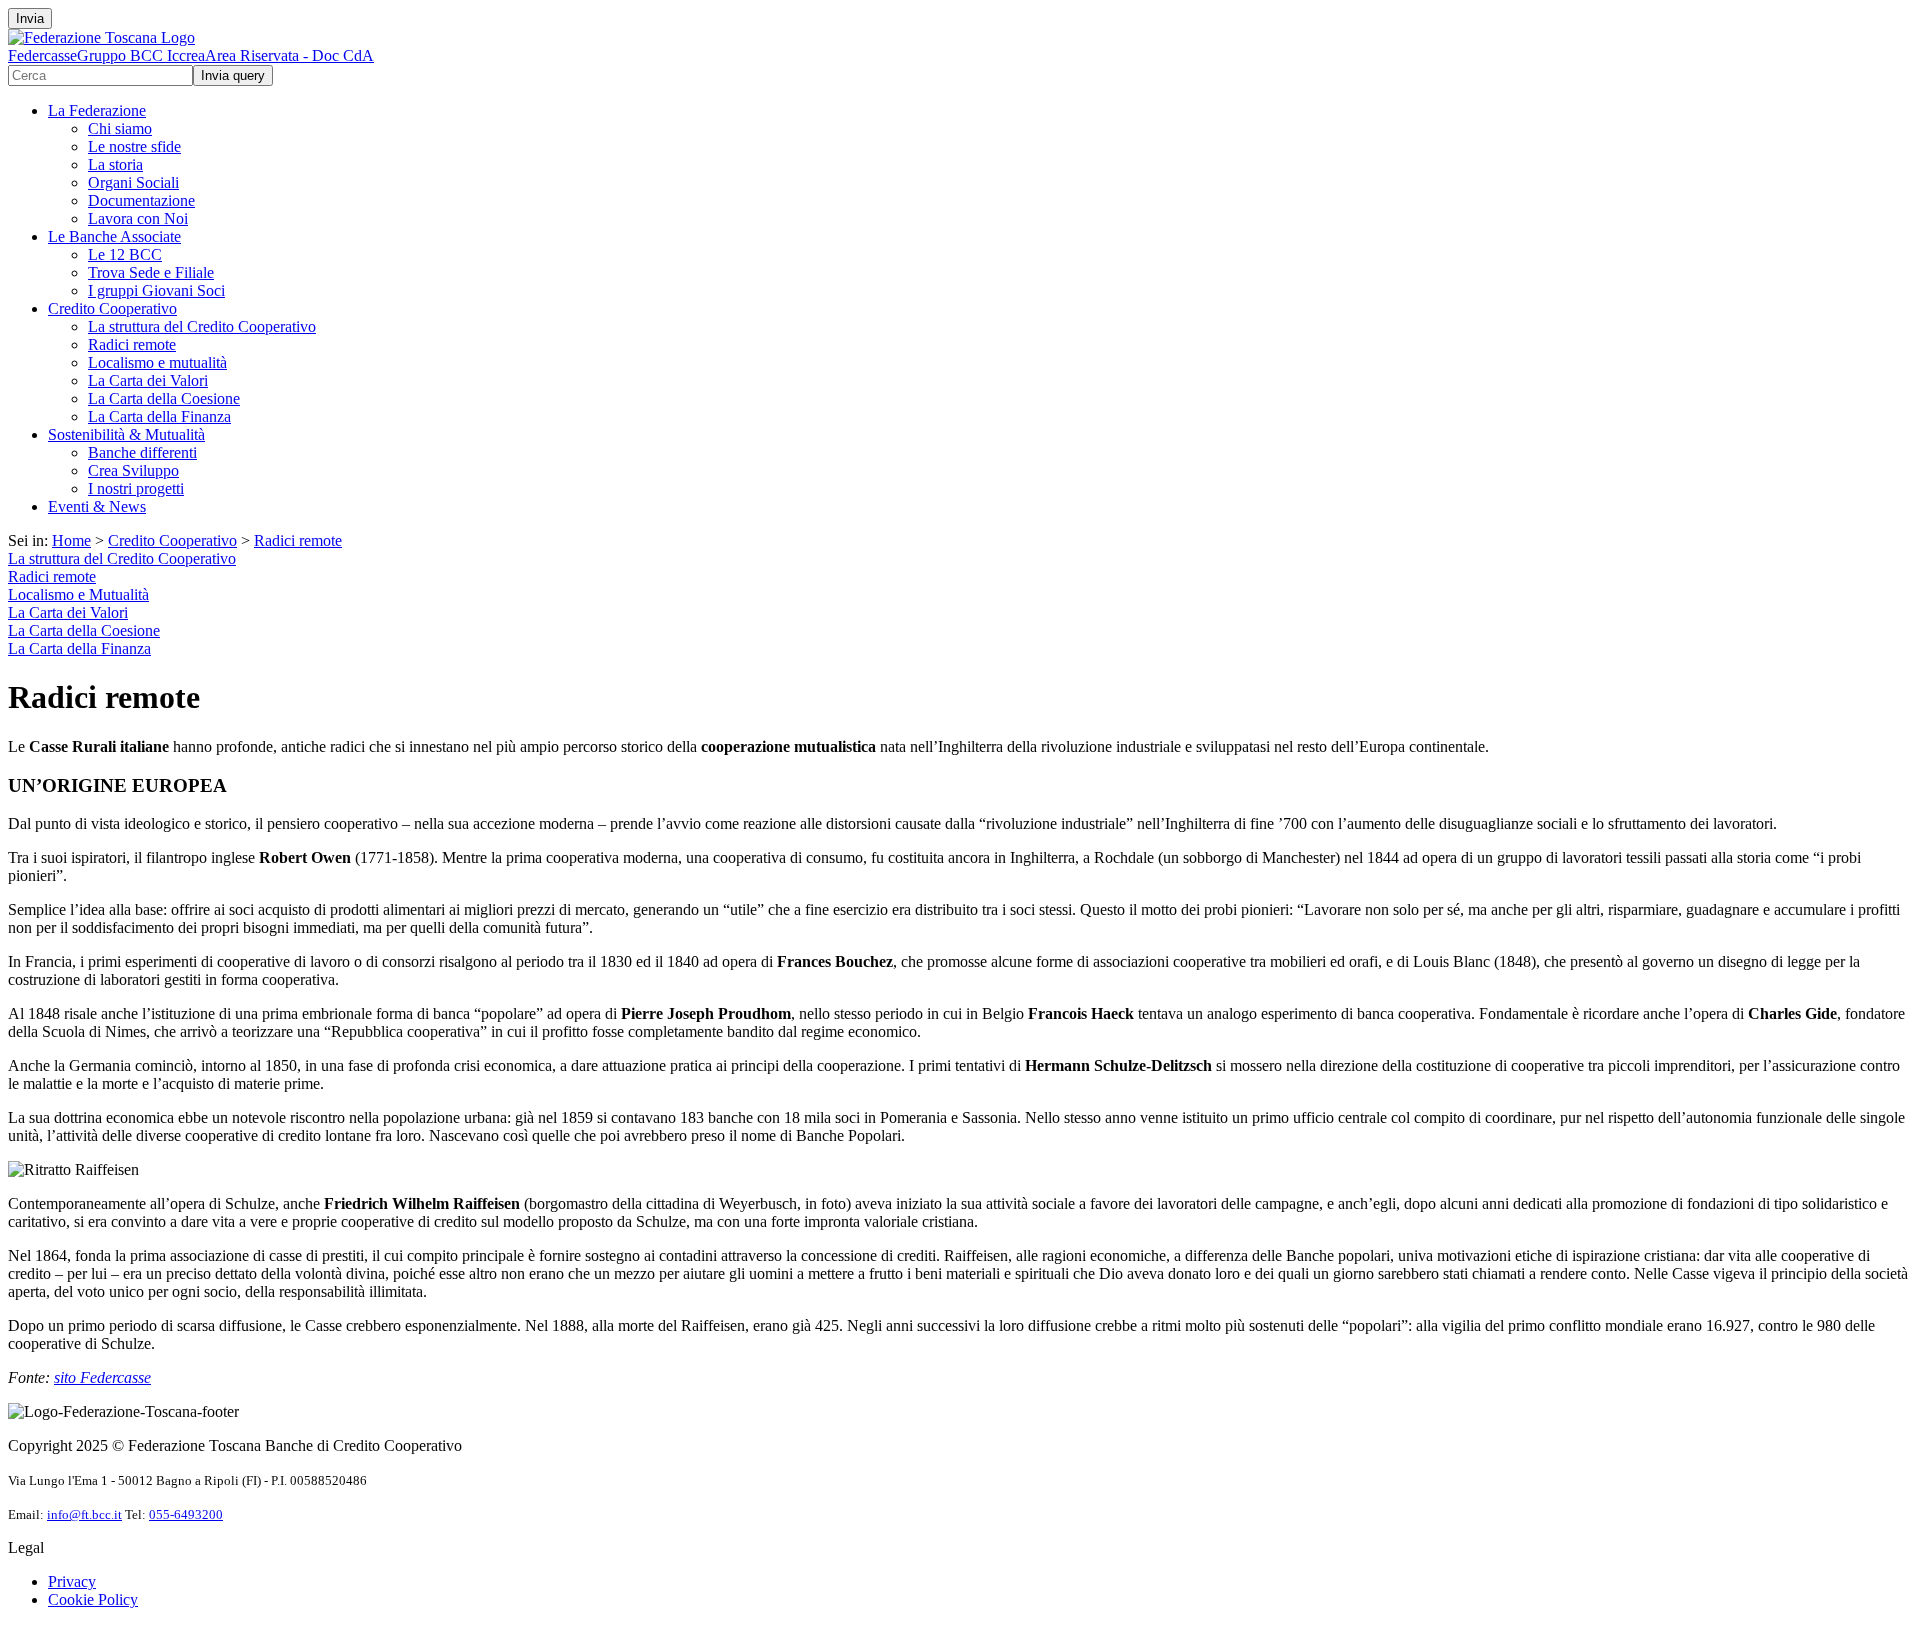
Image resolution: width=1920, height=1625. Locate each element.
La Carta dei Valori (148, 380)
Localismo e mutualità (157, 362)
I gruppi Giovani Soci (156, 290)
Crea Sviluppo (133, 470)
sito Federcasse (102, 1377)
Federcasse (42, 55)
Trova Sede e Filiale (151, 272)
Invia (30, 18)
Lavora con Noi (138, 218)
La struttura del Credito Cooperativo (202, 326)
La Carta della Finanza (159, 416)
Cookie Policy (93, 1599)
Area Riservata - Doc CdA (289, 55)
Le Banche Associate (114, 236)
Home (71, 540)
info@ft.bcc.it (84, 1514)
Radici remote (132, 344)
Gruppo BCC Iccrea (141, 55)
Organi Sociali (133, 182)
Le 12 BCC (125, 254)
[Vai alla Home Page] (101, 37)
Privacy (72, 1581)
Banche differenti (142, 452)
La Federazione (97, 110)
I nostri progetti (136, 488)
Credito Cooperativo (112, 308)
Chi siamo (120, 128)
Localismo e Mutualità (78, 594)
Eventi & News (97, 506)
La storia (115, 164)
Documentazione (141, 200)
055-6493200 (186, 1514)
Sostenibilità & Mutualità (126, 434)
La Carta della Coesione (164, 398)
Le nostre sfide (134, 146)
